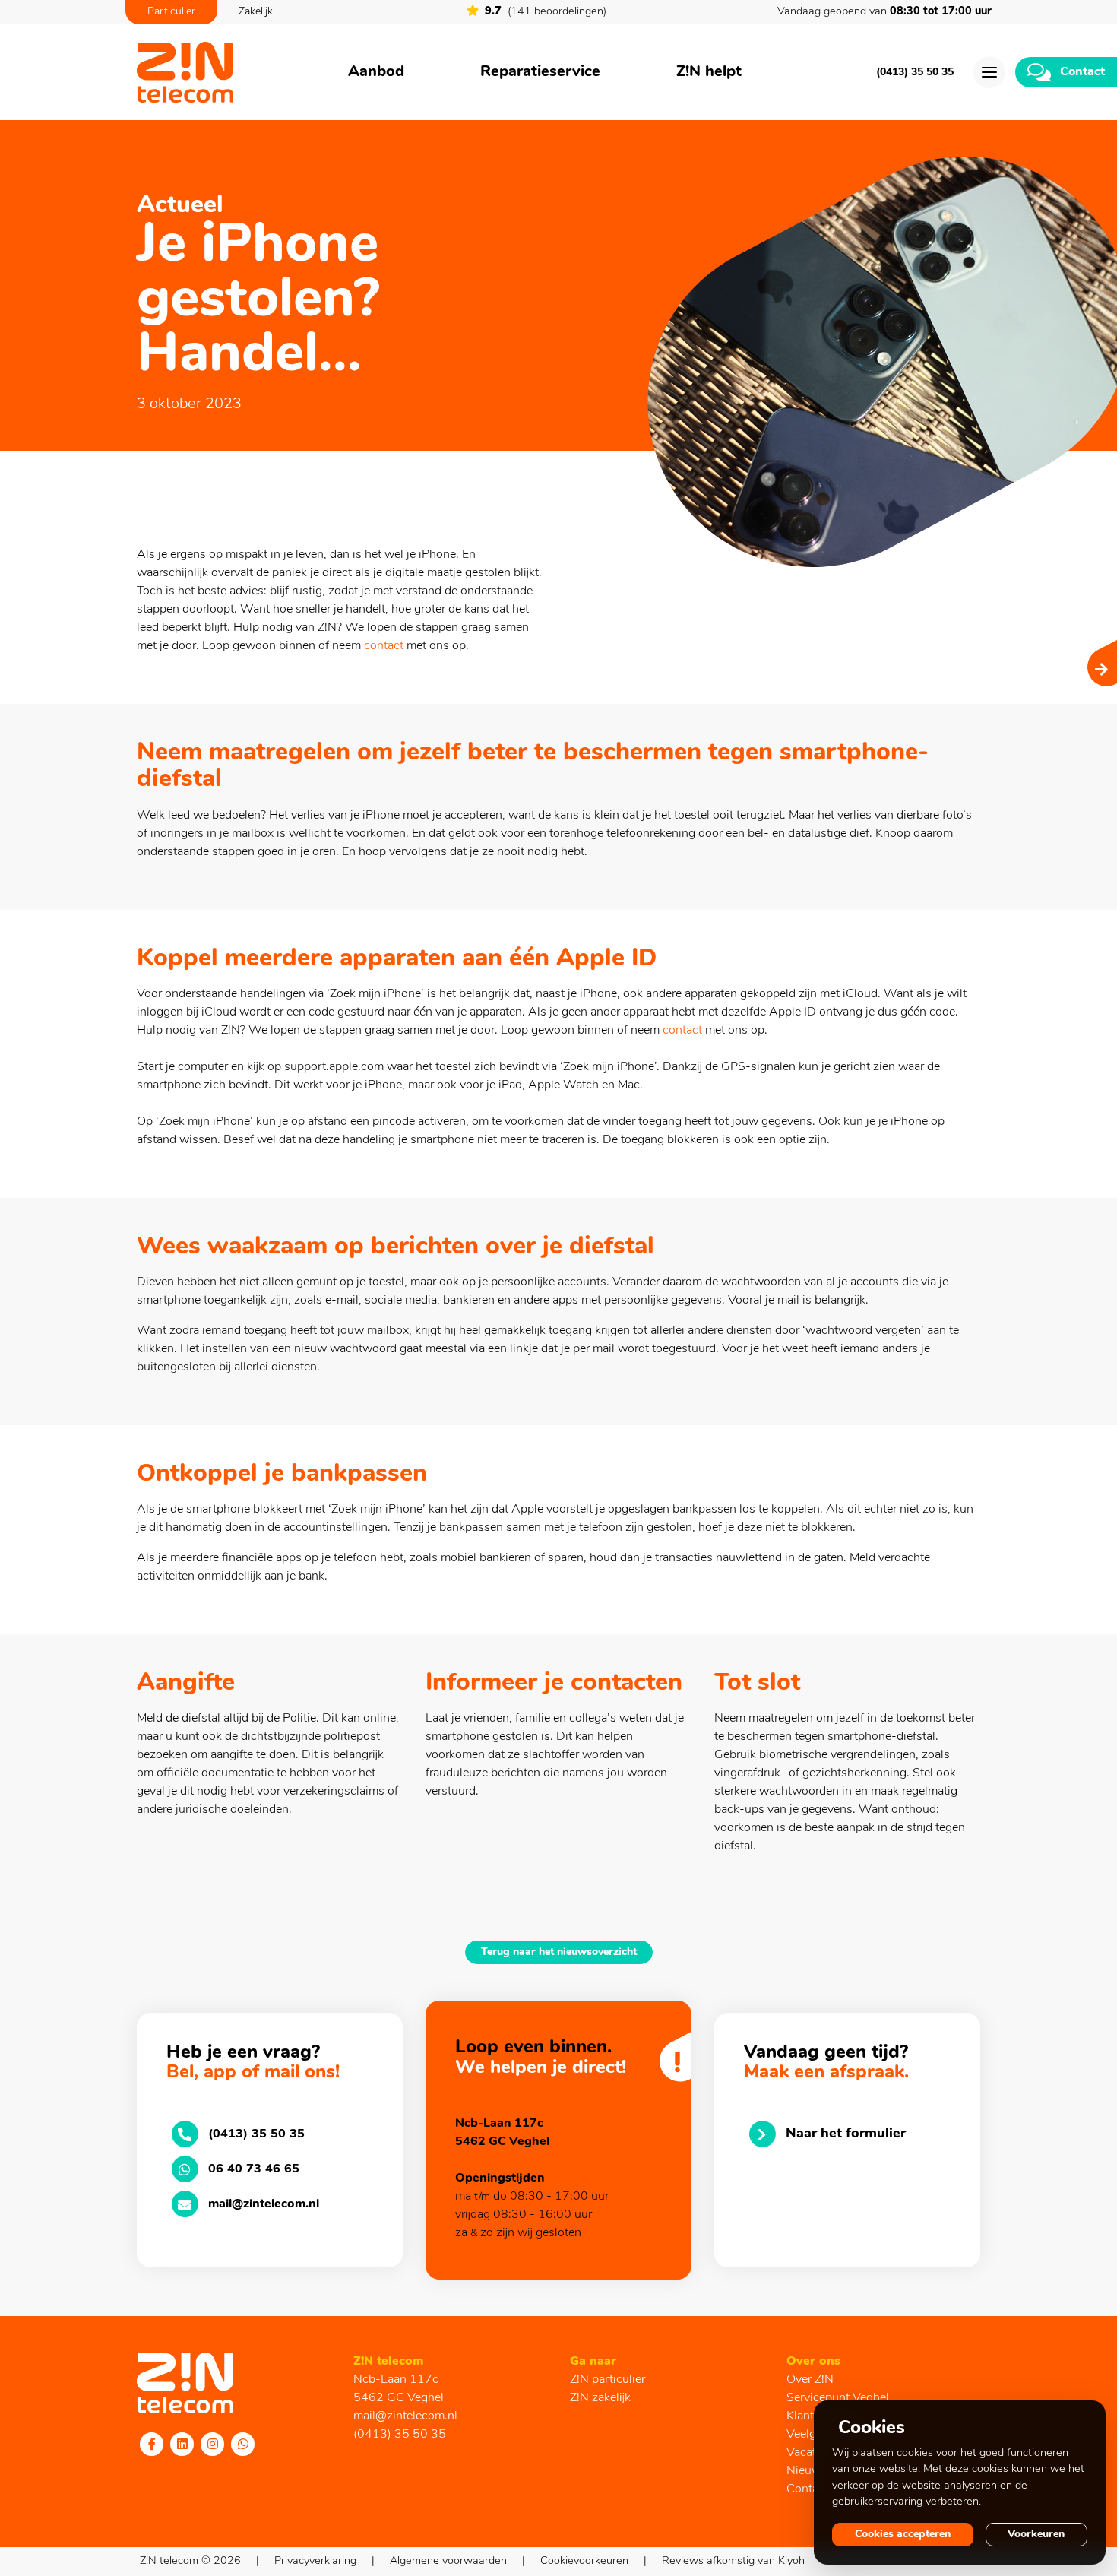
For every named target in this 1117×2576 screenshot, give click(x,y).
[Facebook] (152, 2444)
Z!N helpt (709, 72)
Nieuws (807, 2471)
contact (384, 646)
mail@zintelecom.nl (405, 2416)
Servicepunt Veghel (838, 2398)
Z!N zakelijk (600, 2398)
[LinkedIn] (182, 2444)
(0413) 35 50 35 (915, 73)
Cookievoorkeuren (584, 2561)
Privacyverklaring (315, 2561)
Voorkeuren (1036, 2535)
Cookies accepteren (903, 2535)
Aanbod (376, 72)
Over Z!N (810, 2380)
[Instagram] (213, 2444)
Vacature (810, 2453)
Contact (807, 2489)
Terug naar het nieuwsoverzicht (559, 1952)
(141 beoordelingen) (546, 12)
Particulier (171, 12)
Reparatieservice (540, 72)
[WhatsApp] (243, 2444)
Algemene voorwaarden (448, 2561)
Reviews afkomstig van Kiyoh (733, 2561)
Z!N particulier (608, 2380)
